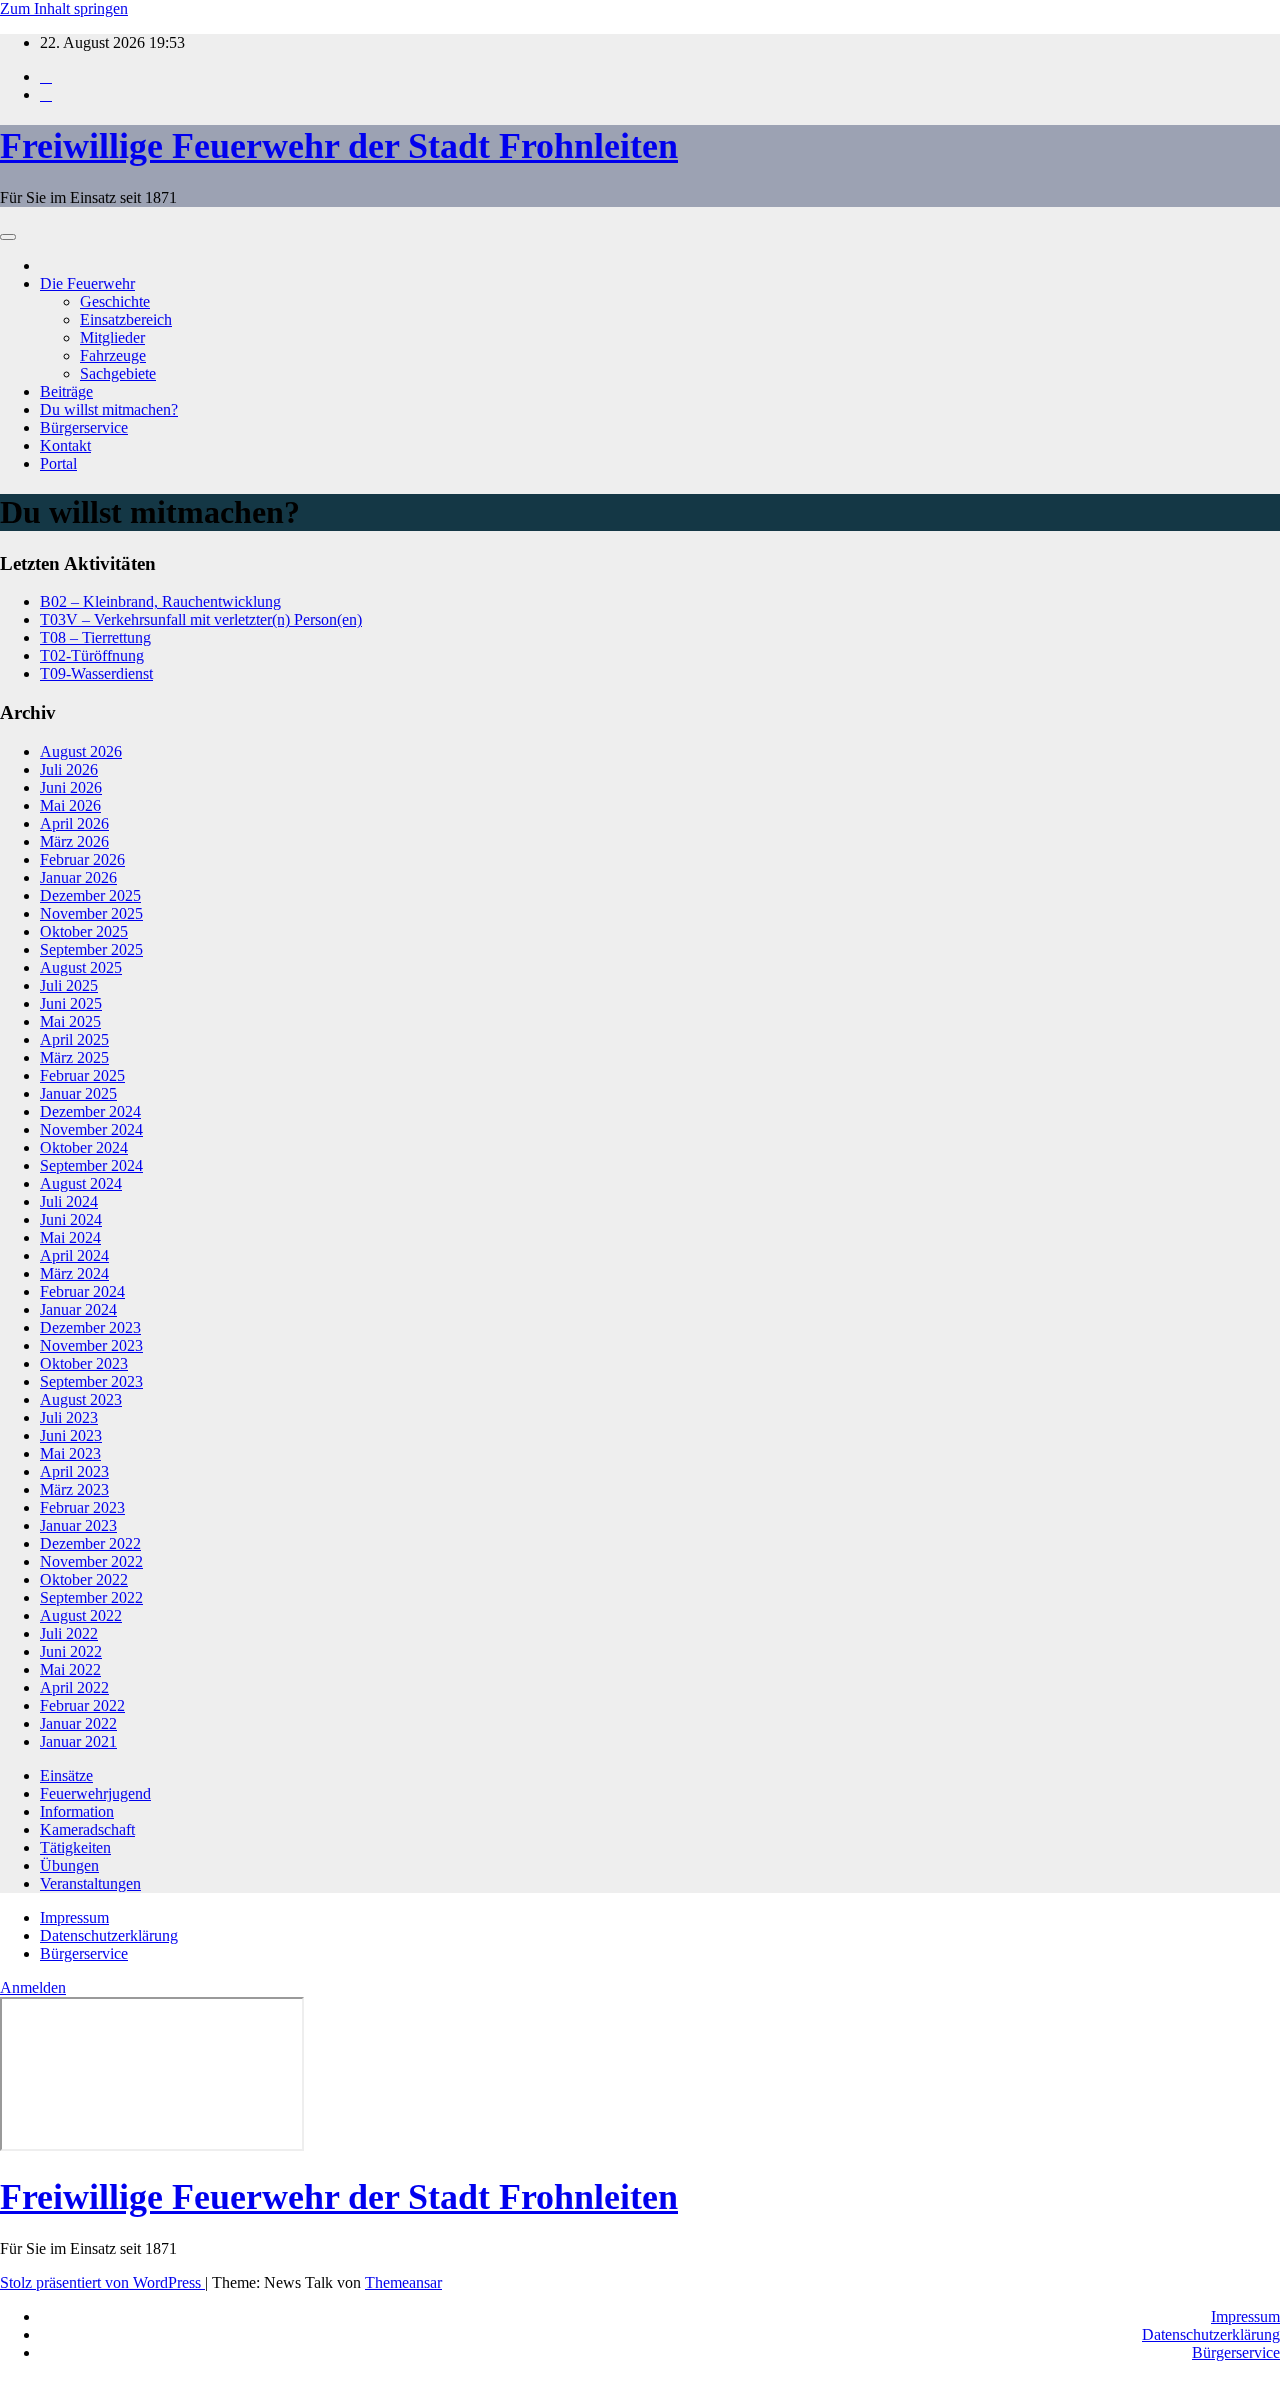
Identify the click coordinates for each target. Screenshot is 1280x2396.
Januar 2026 (78, 877)
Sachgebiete (118, 373)
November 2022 (91, 1561)
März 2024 (74, 1273)
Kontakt (65, 445)
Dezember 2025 (90, 895)
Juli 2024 (69, 1201)
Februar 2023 (82, 1507)
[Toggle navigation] (8, 237)
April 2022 (74, 1687)
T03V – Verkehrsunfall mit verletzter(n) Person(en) (201, 619)
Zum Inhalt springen (64, 8)
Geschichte (115, 301)
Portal (58, 463)
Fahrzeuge (113, 355)
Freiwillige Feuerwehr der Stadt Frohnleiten (339, 146)
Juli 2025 (69, 985)
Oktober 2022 (84, 1579)
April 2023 (74, 1471)
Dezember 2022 (90, 1543)
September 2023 (91, 1381)
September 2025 (91, 949)
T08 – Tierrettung (95, 637)
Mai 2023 (70, 1453)
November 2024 (91, 1129)
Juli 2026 (69, 769)
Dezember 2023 (90, 1327)
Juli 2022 (69, 1633)
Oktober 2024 (84, 1147)
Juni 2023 (71, 1435)
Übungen (69, 1865)
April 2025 (74, 1039)
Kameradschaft (87, 1829)
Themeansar (403, 2282)
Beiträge (66, 391)
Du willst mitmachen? (109, 409)
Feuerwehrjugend (95, 1793)
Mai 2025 (70, 1021)
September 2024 (91, 1165)
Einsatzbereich (126, 319)
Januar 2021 (78, 1741)
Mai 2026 (70, 805)
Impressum (74, 1917)
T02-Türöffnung (92, 655)
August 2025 (81, 967)
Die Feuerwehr (87, 283)
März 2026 (74, 841)
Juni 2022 (71, 1651)
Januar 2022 (78, 1723)
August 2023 (81, 1399)
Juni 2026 (71, 787)
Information (77, 1811)
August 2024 (81, 1183)
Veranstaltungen (90, 1883)
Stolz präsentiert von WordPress (102, 2282)
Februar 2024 (82, 1291)
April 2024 (74, 1255)
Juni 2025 (71, 1003)
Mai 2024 (70, 1237)
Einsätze (66, 1775)
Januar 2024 (78, 1309)
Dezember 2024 (90, 1111)
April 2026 (74, 823)
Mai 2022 (70, 1669)
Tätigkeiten (75, 1847)
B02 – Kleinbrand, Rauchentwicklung (160, 601)
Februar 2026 (82, 859)
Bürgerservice (84, 427)
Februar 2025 (82, 1075)
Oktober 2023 (84, 1363)
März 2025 (74, 1057)
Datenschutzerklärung (109, 1935)
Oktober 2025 (84, 931)
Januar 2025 (78, 1093)
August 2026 (81, 751)
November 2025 (91, 913)
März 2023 (74, 1489)
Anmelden (33, 1987)
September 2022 (91, 1597)
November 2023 (91, 1345)
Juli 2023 (69, 1417)
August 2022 (81, 1615)
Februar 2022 (82, 1705)
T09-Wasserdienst (96, 673)
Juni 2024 (71, 1219)
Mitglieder (112, 337)
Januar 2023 (78, 1525)
